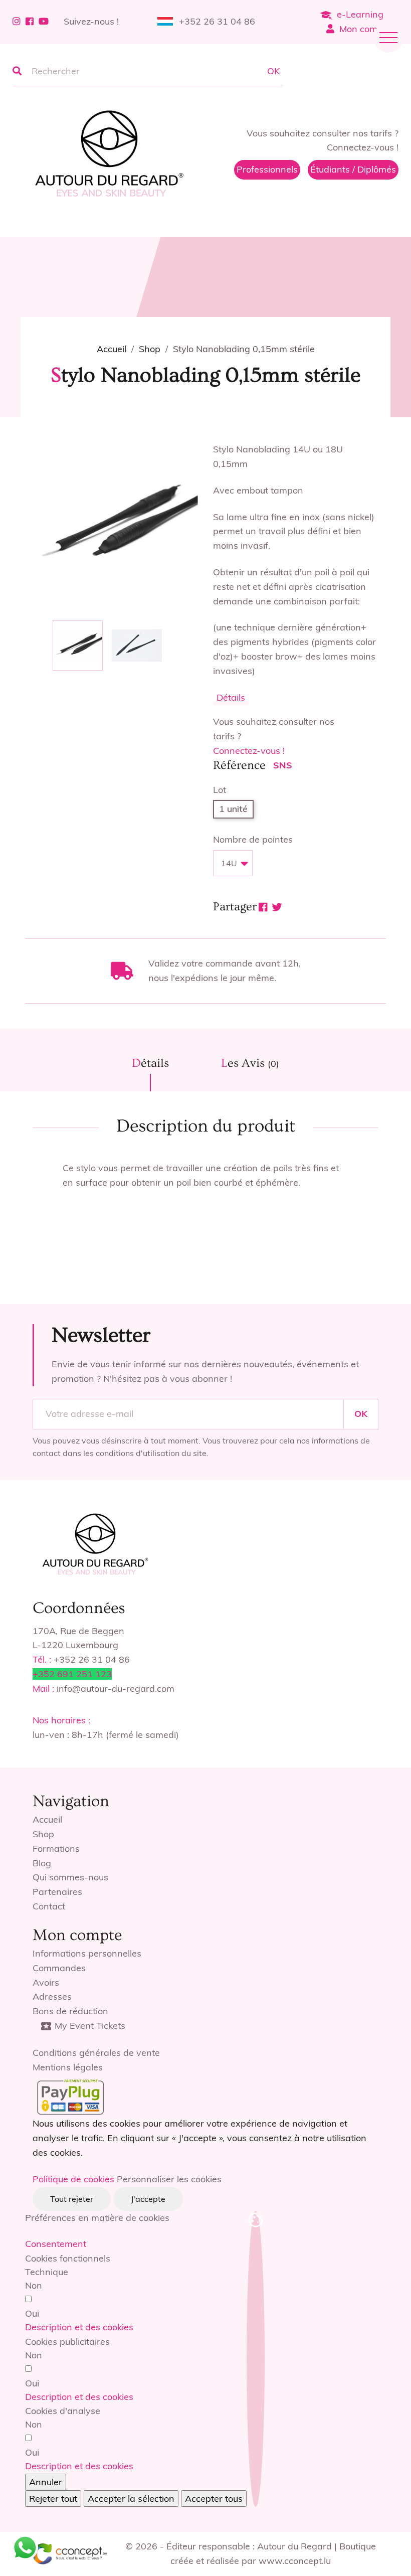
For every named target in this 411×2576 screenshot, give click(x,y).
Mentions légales (68, 2067)
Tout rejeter (72, 2199)
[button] (79, 2327)
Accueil (47, 1819)
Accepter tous (214, 2499)
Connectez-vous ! (249, 751)
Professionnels (267, 169)
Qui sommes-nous (70, 1877)
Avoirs (46, 1982)
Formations (56, 1848)
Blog (42, 1863)
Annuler (46, 2482)
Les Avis (250, 1063)
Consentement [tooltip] (56, 2244)
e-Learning (360, 14)
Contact (49, 1906)
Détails (231, 697)
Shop (43, 1834)
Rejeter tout (53, 2499)
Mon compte (365, 29)
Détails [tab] (150, 1063)
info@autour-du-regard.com (116, 1688)
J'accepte (148, 2199)
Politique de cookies (73, 2179)
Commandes (59, 1968)
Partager (263, 907)
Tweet (277, 907)
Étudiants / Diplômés (353, 169)
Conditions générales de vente (96, 2053)
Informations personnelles (87, 1953)
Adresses (52, 1996)
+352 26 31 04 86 (217, 21)
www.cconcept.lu (295, 2561)
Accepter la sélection (131, 2499)
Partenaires (57, 1892)
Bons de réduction (70, 2011)
